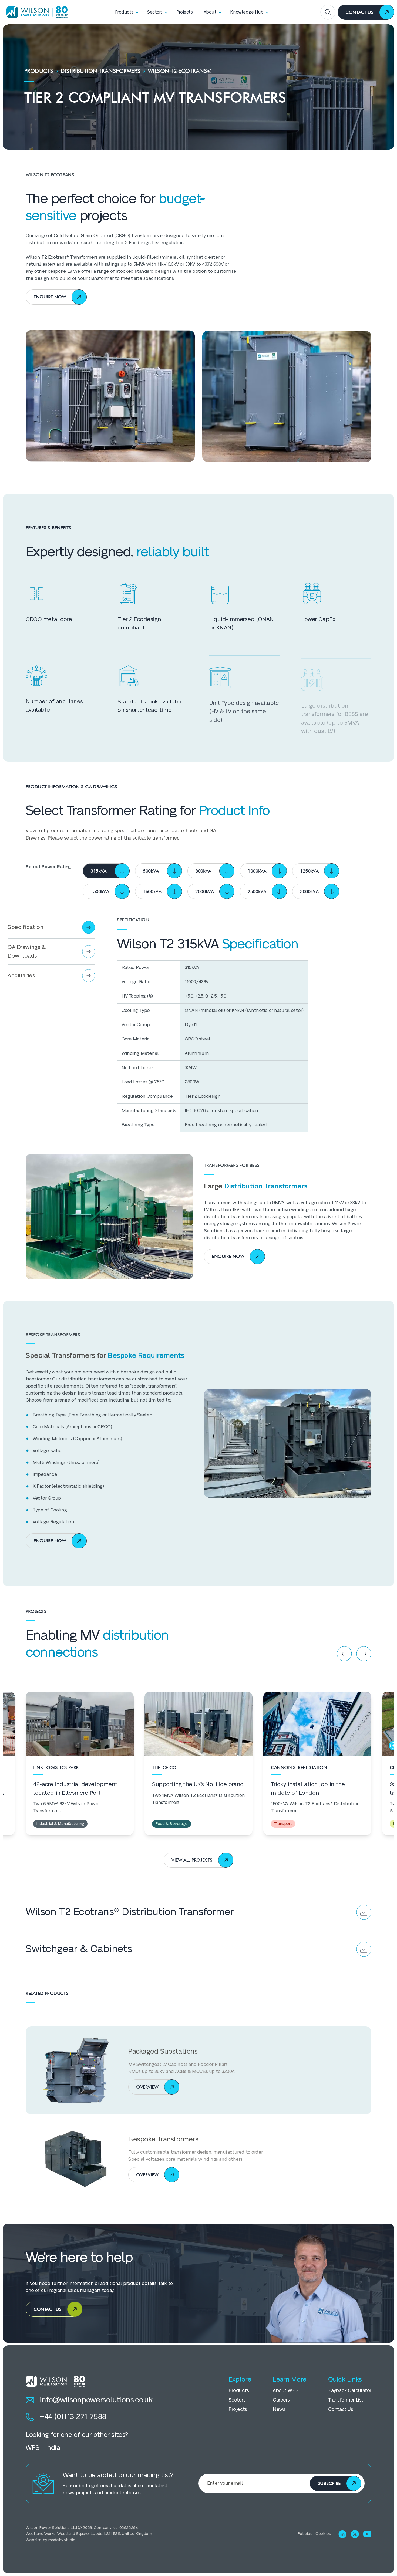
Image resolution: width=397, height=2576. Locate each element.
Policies (305, 2534)
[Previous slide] (344, 1654)
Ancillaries (21, 976)
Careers (281, 2400)
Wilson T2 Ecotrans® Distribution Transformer (130, 1912)
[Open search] (328, 12)
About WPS (285, 2391)
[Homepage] (35, 12)
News (279, 2410)
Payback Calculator (350, 2391)
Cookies (323, 2534)
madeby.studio (62, 2540)
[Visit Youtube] (367, 2534)
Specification (25, 927)
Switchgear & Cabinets (79, 1949)
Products (39, 71)
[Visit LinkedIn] (342, 2534)
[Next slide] (364, 1654)
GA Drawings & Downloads (27, 952)
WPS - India (43, 2448)
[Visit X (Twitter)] (355, 2534)
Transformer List (346, 2400)
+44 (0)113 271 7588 (73, 2417)
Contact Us (341, 2410)
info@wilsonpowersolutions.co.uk (96, 2400)
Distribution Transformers (100, 71)
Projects (238, 2410)
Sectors (237, 2400)
